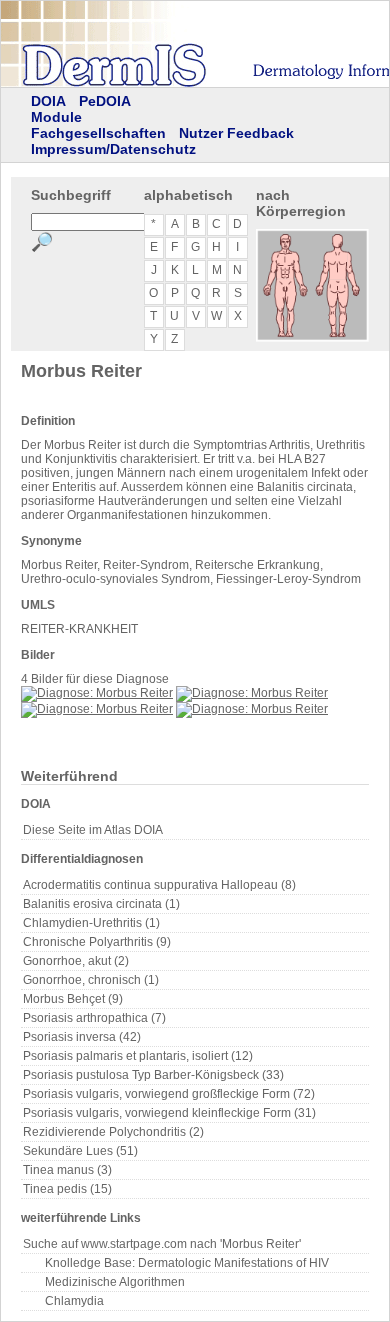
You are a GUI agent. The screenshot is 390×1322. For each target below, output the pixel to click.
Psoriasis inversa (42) (82, 1037)
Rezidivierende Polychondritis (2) (113, 1132)
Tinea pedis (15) (67, 1189)
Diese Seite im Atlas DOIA (93, 830)
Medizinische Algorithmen (115, 1282)
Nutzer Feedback (236, 133)
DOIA (48, 101)
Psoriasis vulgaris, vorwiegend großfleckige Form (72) (169, 1094)
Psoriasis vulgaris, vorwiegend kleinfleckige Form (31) (169, 1113)
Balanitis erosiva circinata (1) (101, 904)
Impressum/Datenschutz (113, 149)
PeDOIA (105, 101)
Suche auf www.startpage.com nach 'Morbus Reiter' (162, 1244)
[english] (356, 103)
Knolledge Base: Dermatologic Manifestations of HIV (187, 1263)
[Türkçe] (180, 103)
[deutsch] (310, 103)
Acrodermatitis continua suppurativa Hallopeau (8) (159, 885)
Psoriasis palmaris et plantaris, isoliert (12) (138, 1056)
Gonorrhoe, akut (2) (76, 961)
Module (56, 117)
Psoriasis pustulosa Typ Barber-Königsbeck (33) (153, 1075)
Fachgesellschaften (98, 133)
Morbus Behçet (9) (73, 999)
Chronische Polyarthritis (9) (97, 942)
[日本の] (206, 103)
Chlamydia (74, 1301)
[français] (284, 103)
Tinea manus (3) (67, 1170)
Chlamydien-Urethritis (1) (91, 923)
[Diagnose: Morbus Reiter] (97, 693)
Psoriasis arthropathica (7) (94, 1018)
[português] (232, 103)
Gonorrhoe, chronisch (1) (91, 980)
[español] (258, 103)
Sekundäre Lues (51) (80, 1151)
